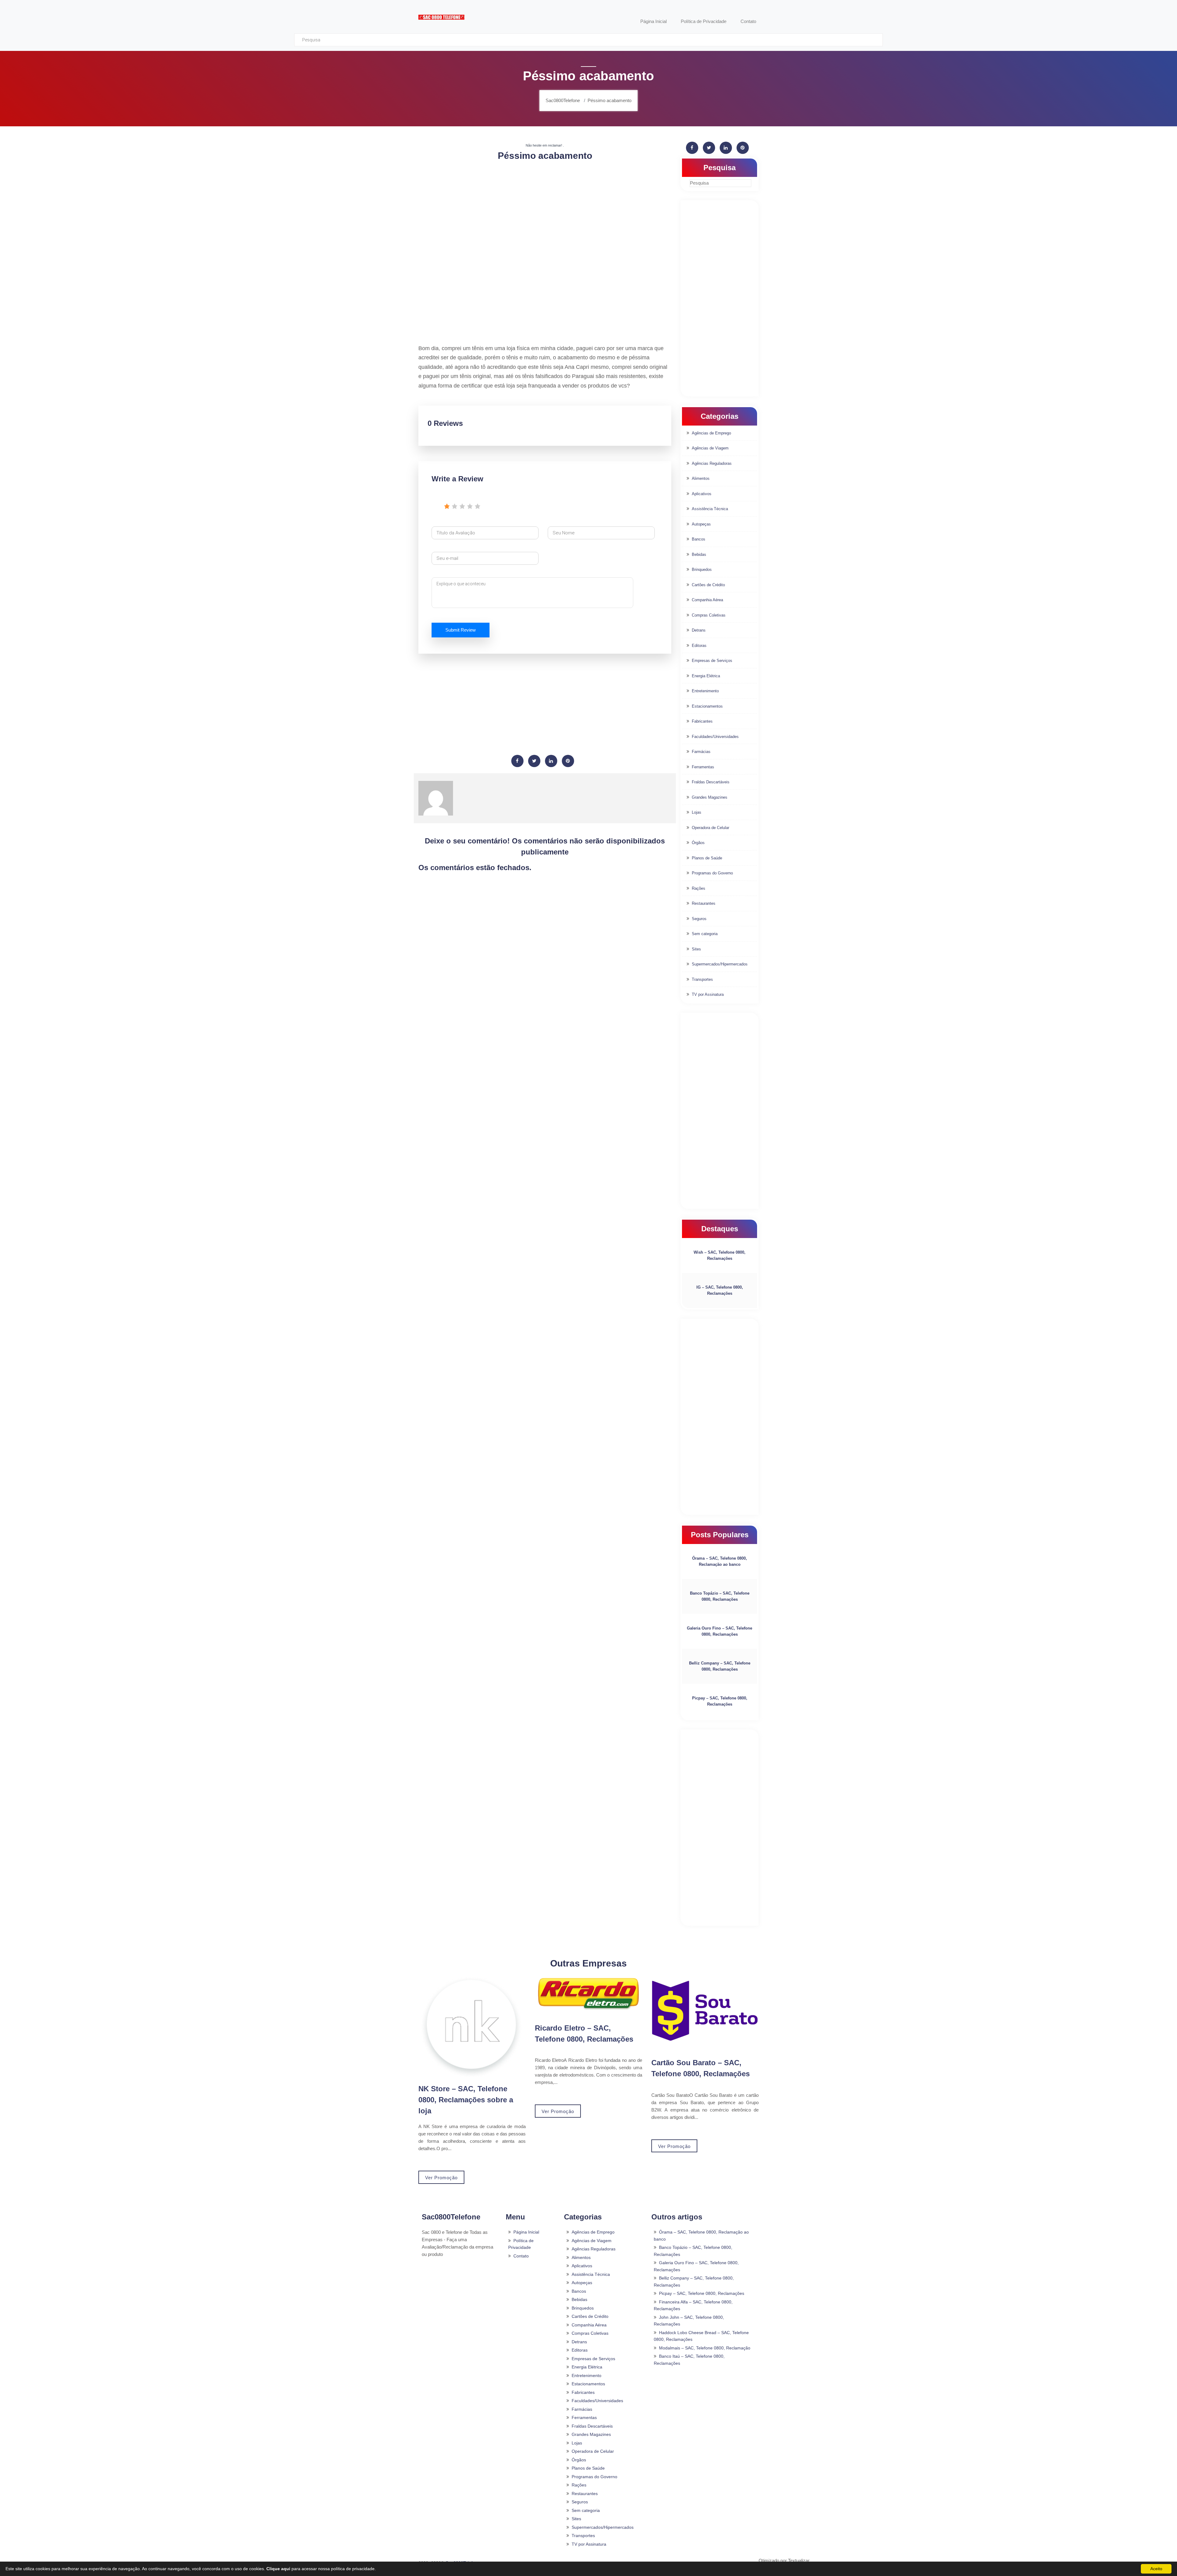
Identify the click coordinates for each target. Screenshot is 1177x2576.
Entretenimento (705, 691)
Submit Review (461, 630)
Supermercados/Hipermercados (720, 964)
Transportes (702, 979)
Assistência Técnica (710, 509)
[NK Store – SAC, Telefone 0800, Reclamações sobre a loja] (472, 2027)
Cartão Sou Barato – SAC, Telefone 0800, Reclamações (701, 2068)
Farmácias (701, 752)
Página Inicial (526, 2232)
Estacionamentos (707, 706)
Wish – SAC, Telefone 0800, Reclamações (720, 1255)
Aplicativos (702, 494)
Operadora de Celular (710, 828)
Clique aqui (278, 2569)
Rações (699, 888)
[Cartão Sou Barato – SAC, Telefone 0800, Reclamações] (705, 2011)
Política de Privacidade (521, 2244)
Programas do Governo (712, 873)
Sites (696, 949)
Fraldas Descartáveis (711, 782)
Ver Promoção (441, 2178)
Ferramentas (703, 767)
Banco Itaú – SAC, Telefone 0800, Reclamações (689, 2360)
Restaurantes (704, 903)
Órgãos (698, 843)
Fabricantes (702, 721)
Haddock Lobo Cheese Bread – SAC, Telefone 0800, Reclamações (701, 2336)
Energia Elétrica (706, 676)
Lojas (697, 812)
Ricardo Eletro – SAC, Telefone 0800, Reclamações (584, 2033)
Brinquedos (702, 569)
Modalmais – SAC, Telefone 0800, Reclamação (705, 2348)
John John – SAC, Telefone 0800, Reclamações (689, 2321)
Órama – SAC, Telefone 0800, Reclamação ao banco (720, 1561)
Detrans (699, 630)
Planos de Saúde (707, 858)
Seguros (699, 919)
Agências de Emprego (711, 433)
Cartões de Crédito (708, 585)
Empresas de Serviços (712, 661)
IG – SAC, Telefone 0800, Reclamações (720, 1290)
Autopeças (701, 524)
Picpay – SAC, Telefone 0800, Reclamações (720, 1701)
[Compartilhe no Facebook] (517, 761)
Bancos (699, 539)
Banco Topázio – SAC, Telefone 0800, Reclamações (720, 1596)
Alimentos (701, 478)
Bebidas (699, 554)
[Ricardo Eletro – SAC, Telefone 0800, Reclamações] (588, 1993)
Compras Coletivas (709, 615)
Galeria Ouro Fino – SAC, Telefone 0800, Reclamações (720, 1631)
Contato (521, 2256)
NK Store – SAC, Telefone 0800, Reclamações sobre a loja (466, 2100)
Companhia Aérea (707, 600)
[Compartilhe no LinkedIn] (551, 761)
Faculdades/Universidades (715, 737)
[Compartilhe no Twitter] (534, 761)
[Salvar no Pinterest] (568, 761)
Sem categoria (705, 934)
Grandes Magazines (710, 797)
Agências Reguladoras (712, 463)
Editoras (699, 646)
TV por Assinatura (708, 994)
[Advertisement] (545, 210)
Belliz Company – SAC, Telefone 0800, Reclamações (720, 1666)
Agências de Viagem (710, 448)
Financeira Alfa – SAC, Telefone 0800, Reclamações (693, 2305)
